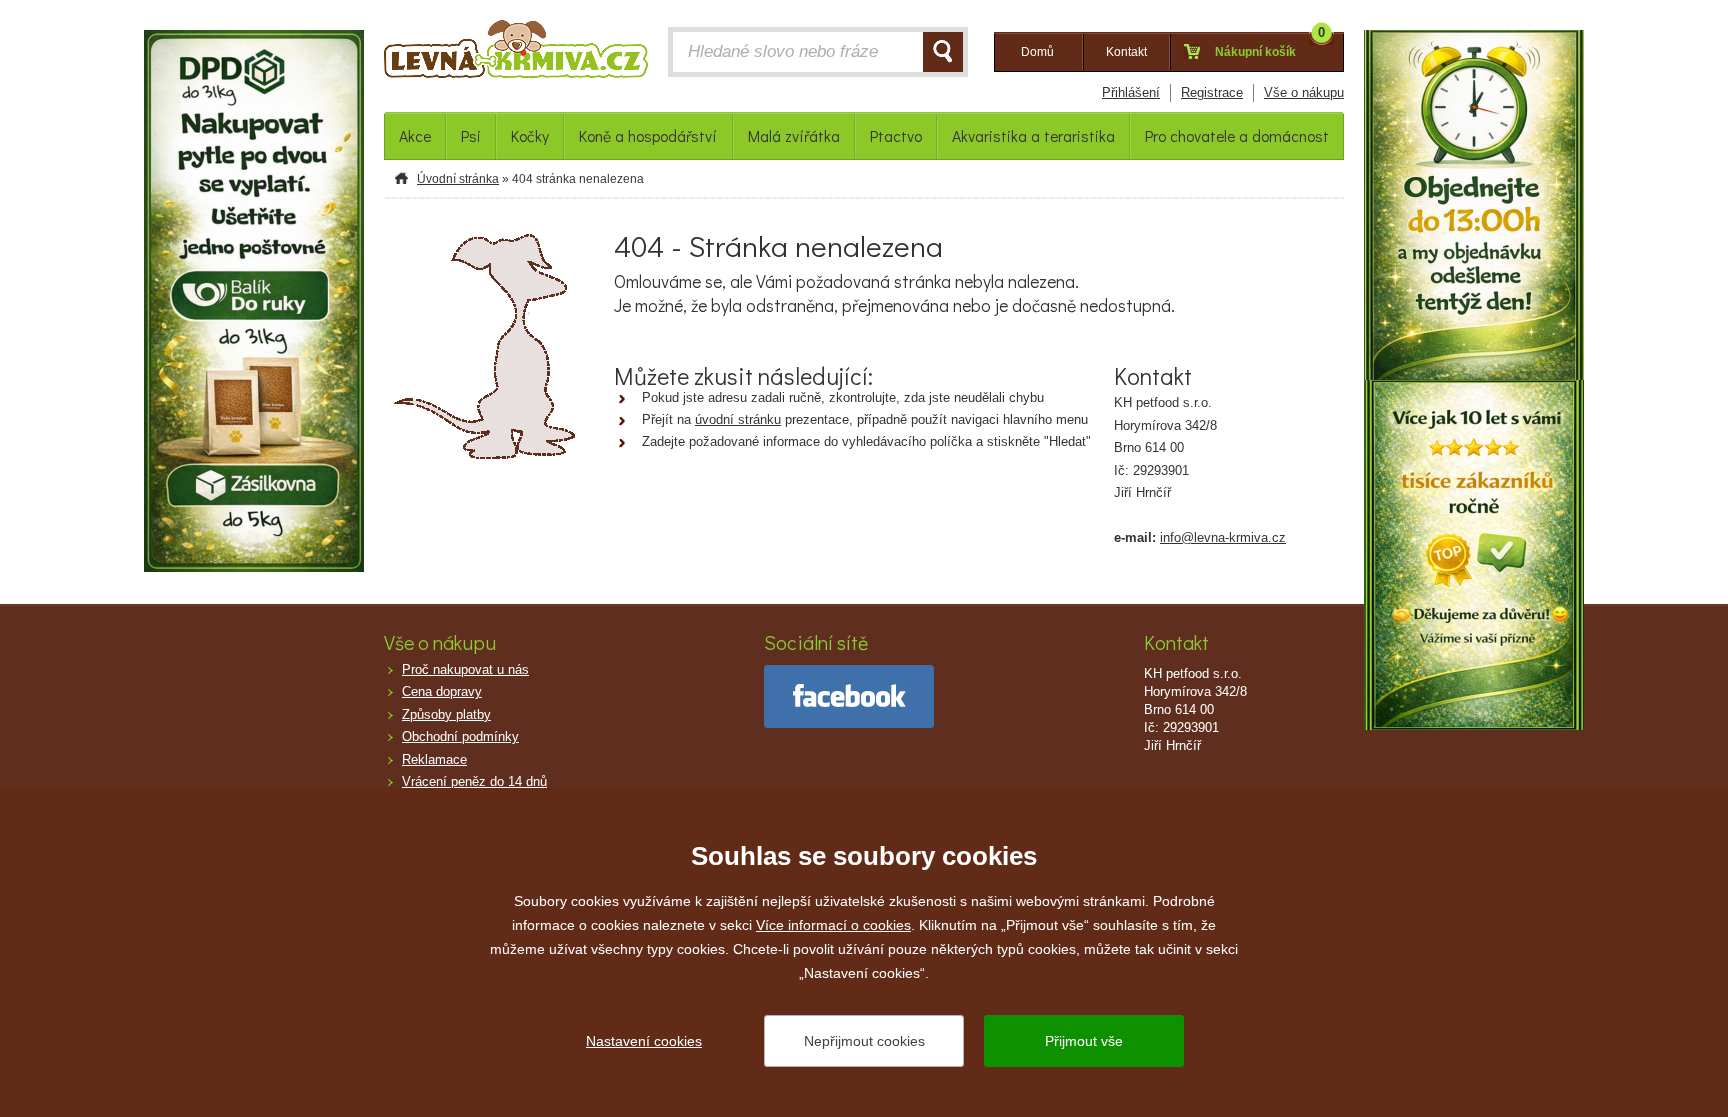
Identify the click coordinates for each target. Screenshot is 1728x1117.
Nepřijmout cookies (864, 1041)
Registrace (1212, 92)
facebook (849, 696)
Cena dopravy (442, 691)
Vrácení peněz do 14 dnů (474, 781)
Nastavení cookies (644, 1041)
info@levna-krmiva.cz (1223, 537)
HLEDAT (943, 52)
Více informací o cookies (833, 925)
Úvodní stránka (458, 179)
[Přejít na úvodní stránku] (516, 54)
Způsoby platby (446, 714)
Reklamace (434, 759)
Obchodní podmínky (460, 736)
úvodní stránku (738, 419)
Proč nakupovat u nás (465, 669)
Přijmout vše (1084, 1041)
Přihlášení (1131, 92)
